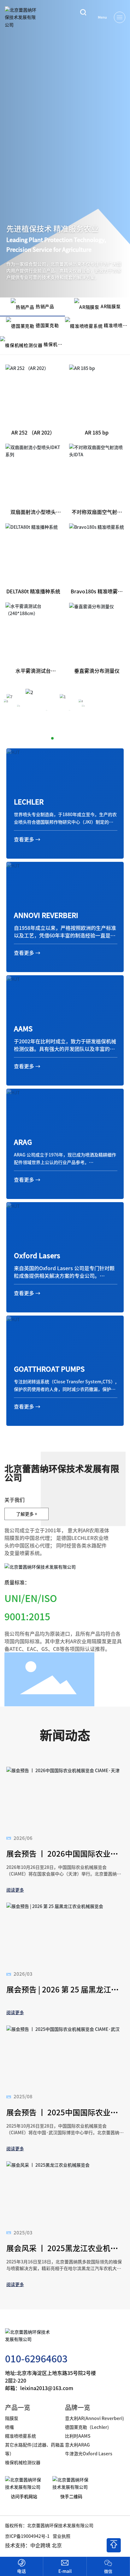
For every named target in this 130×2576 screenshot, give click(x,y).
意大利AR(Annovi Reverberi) (95, 2418)
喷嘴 (9, 2427)
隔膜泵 (12, 2418)
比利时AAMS (78, 2436)
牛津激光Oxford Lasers (89, 2453)
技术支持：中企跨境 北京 (33, 2545)
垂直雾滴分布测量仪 (97, 671)
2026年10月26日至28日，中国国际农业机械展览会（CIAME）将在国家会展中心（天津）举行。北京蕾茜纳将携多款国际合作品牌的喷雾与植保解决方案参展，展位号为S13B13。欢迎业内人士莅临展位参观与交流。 (64, 1877)
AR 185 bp (97, 432)
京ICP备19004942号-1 (27, 2536)
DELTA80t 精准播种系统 (33, 591)
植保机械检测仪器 (23, 2462)
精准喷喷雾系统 (21, 2436)
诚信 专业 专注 (31, 268)
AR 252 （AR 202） (33, 432)
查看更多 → (27, 839)
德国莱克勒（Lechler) (87, 2427)
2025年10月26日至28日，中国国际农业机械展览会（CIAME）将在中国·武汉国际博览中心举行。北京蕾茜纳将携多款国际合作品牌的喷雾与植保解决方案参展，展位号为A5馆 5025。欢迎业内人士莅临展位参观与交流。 (65, 2136)
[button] (46, 738)
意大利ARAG (78, 2445)
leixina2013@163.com (47, 2388)
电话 (21, 2571)
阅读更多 (15, 1890)
